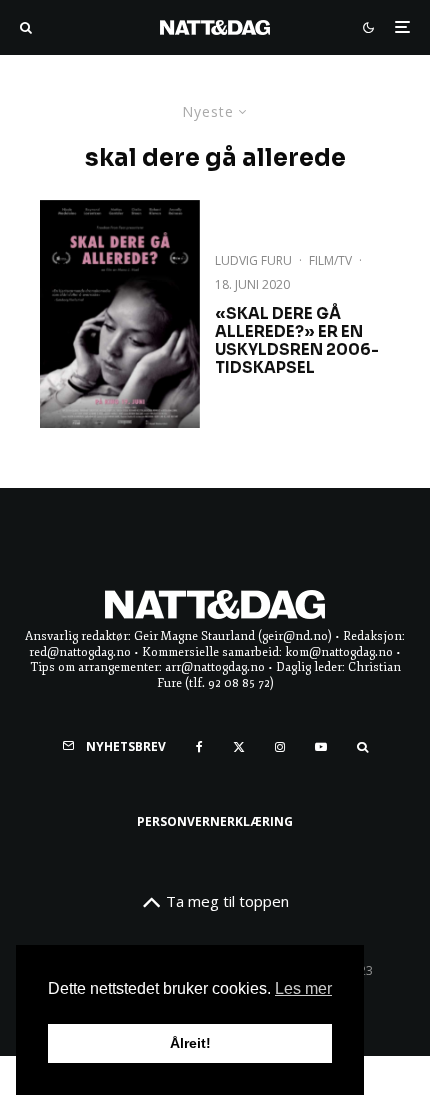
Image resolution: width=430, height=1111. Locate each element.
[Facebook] (199, 747)
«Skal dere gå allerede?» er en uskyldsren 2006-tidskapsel (297, 341)
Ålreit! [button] (190, 1043)
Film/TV (330, 260)
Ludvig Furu (253, 260)
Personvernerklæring (215, 821)
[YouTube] (321, 747)
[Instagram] (280, 747)
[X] (239, 747)
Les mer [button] (303, 988)
